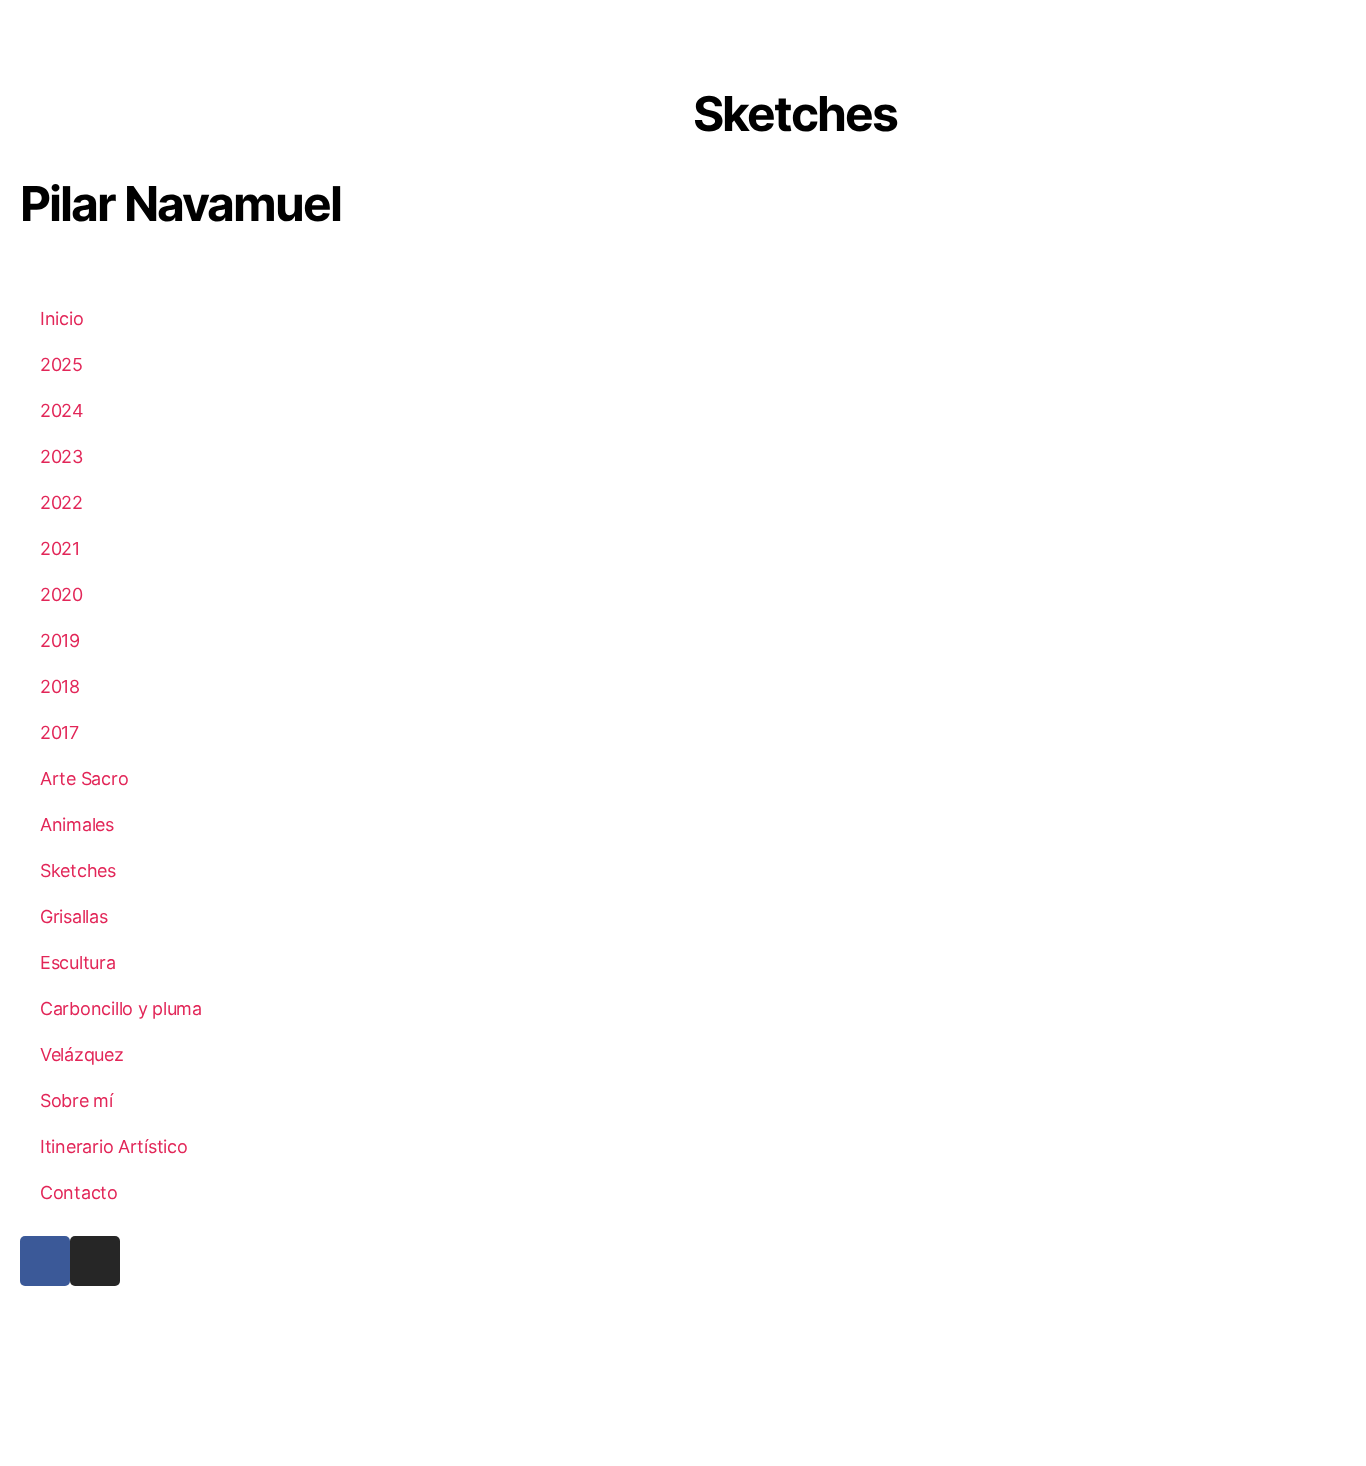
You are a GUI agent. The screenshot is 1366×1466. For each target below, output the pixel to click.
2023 (61, 456)
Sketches (78, 870)
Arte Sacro (84, 778)
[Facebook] (45, 1261)
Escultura (78, 962)
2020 (61, 594)
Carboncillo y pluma (121, 1008)
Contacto (79, 1192)
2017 (59, 732)
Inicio (61, 318)
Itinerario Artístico (114, 1146)
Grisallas (74, 916)
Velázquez (82, 1054)
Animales (77, 824)
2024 (62, 410)
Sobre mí (76, 1100)
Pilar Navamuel (180, 203)
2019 (60, 640)
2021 (60, 548)
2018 (60, 686)
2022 (61, 502)
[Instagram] (95, 1261)
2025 (61, 364)
